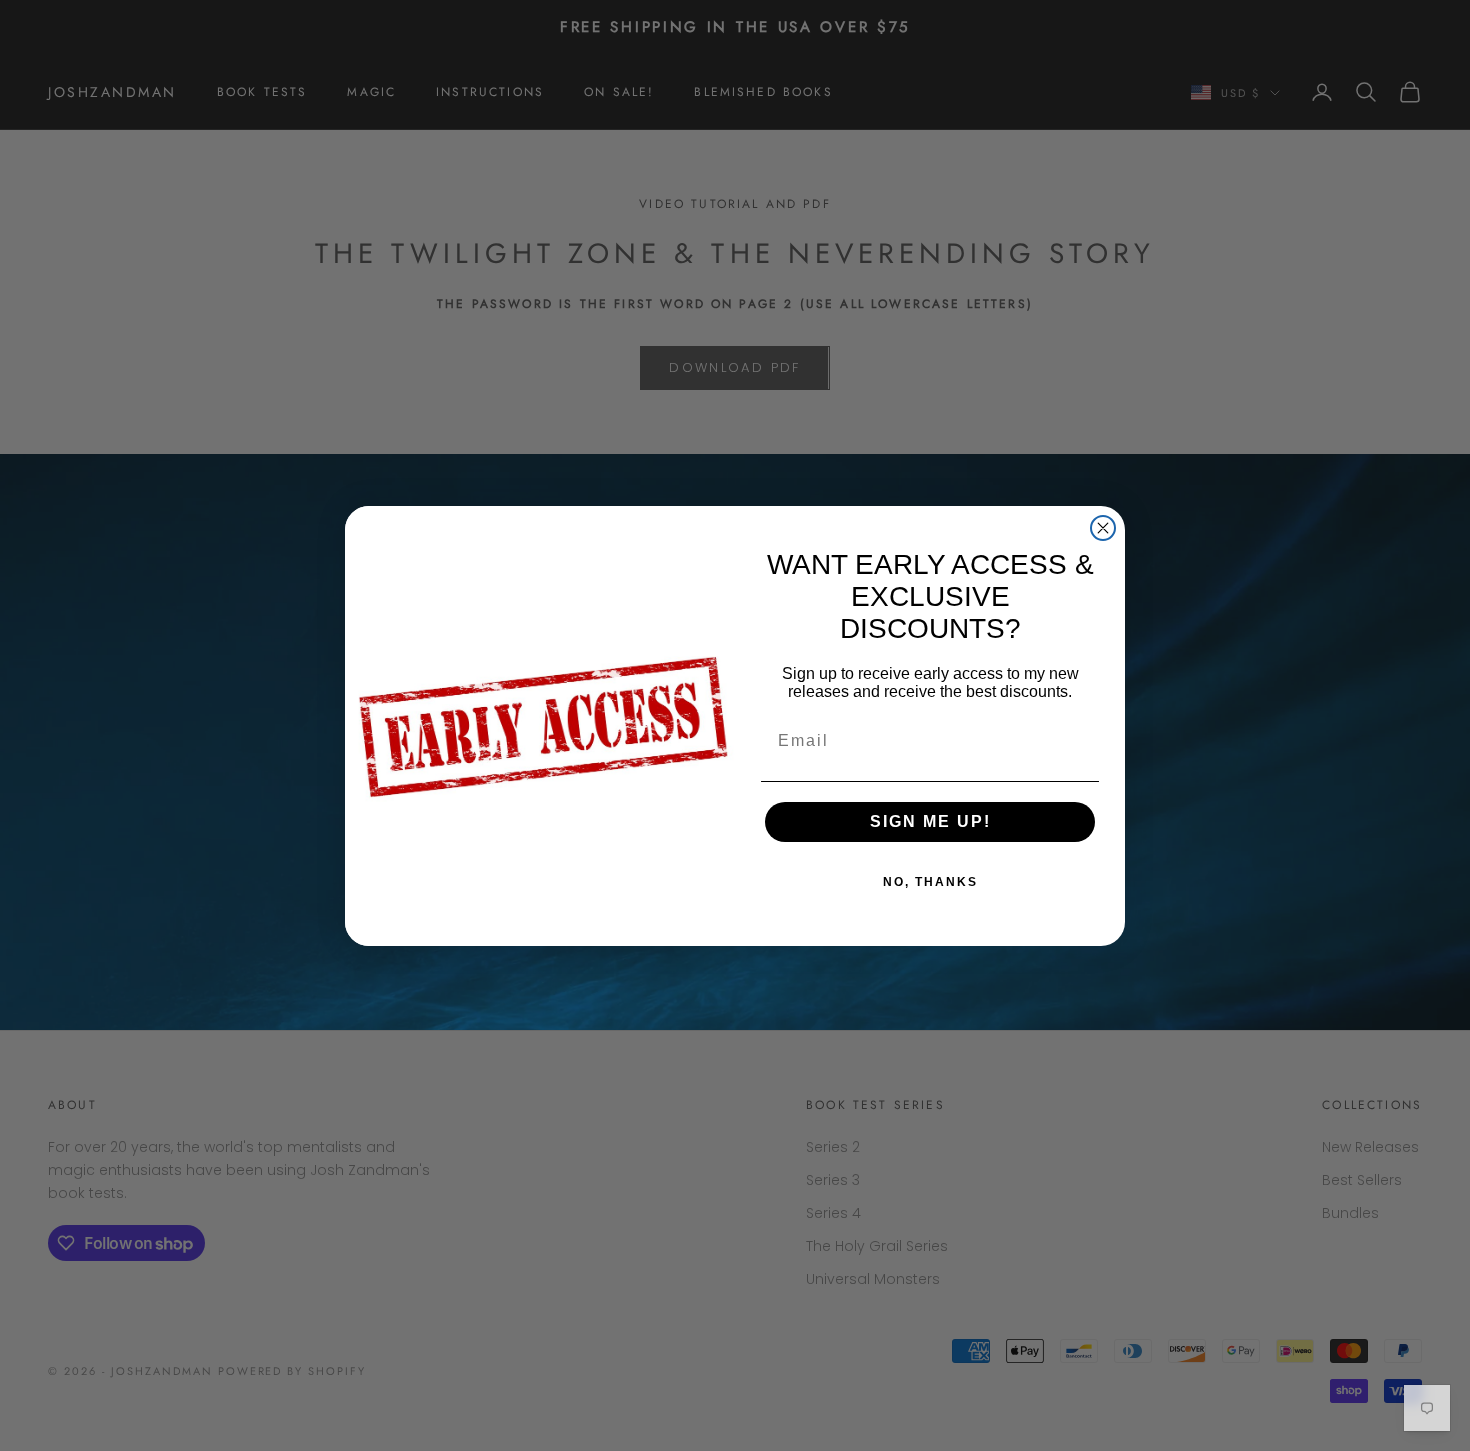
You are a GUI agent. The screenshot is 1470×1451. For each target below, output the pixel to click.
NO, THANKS (930, 882)
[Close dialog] (1103, 528)
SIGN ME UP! (930, 821)
